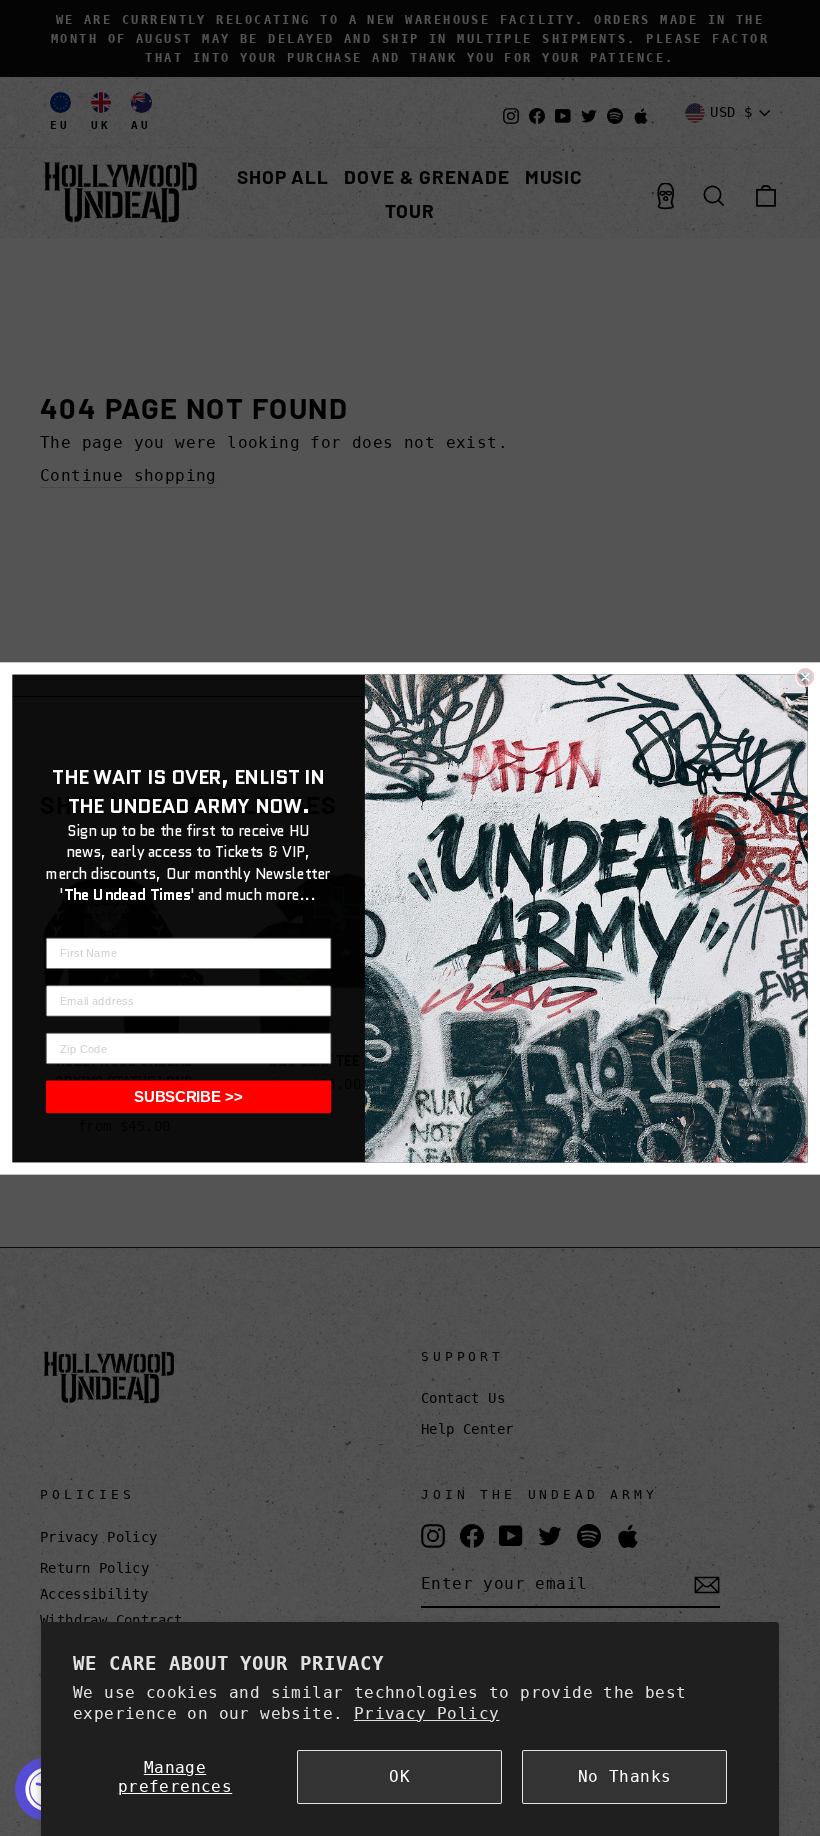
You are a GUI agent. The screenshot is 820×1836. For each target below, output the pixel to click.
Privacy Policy (427, 1713)
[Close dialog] (805, 676)
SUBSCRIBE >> (188, 1096)
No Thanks (625, 1776)
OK (399, 1776)
